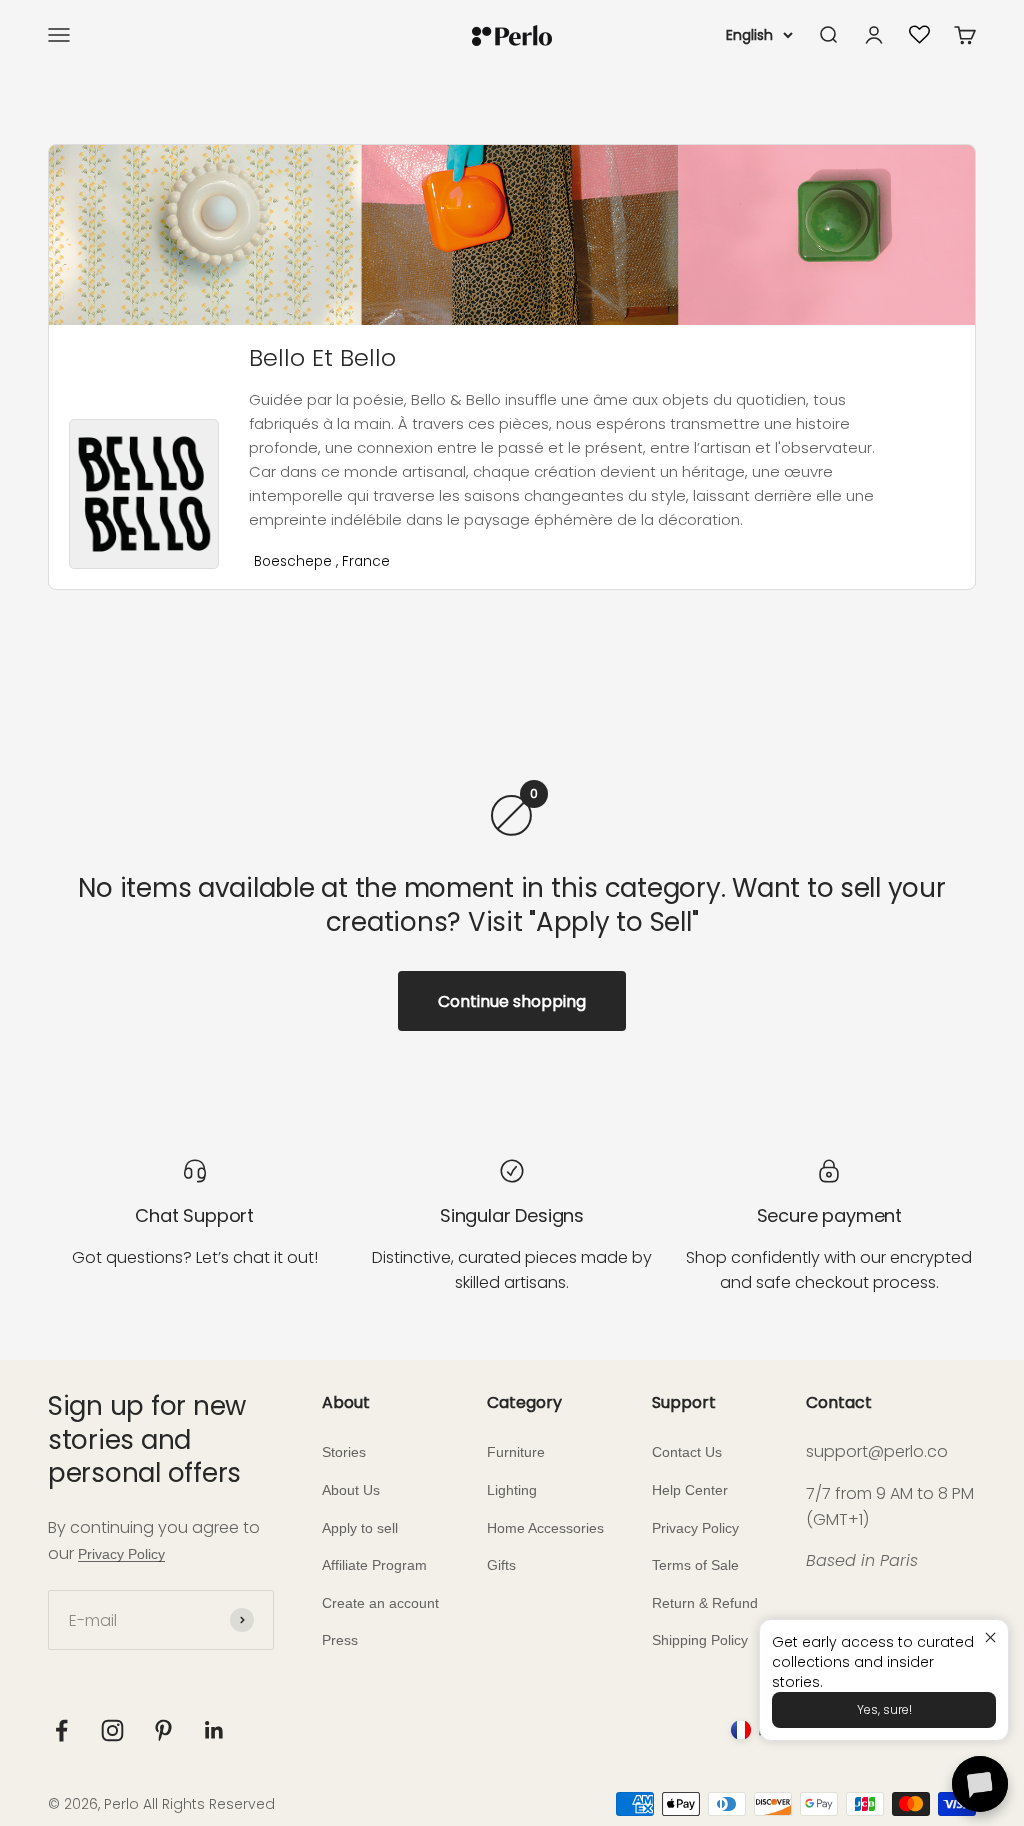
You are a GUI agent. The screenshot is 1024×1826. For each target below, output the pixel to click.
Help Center (690, 1490)
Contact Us (687, 1452)
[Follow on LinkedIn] (214, 1730)
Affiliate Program (374, 1565)
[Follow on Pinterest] (163, 1730)
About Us (351, 1490)
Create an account (380, 1603)
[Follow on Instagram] (112, 1730)
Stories (344, 1452)
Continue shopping (512, 1001)
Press (340, 1640)
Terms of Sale (695, 1565)
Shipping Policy (700, 1640)
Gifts (501, 1565)
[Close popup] (990, 1637)
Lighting (512, 1490)
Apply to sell (360, 1528)
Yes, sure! (884, 1709)
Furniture (516, 1452)
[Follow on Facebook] (61, 1730)
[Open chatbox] (980, 1784)
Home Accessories (545, 1528)
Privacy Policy (121, 1554)
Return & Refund (705, 1603)
